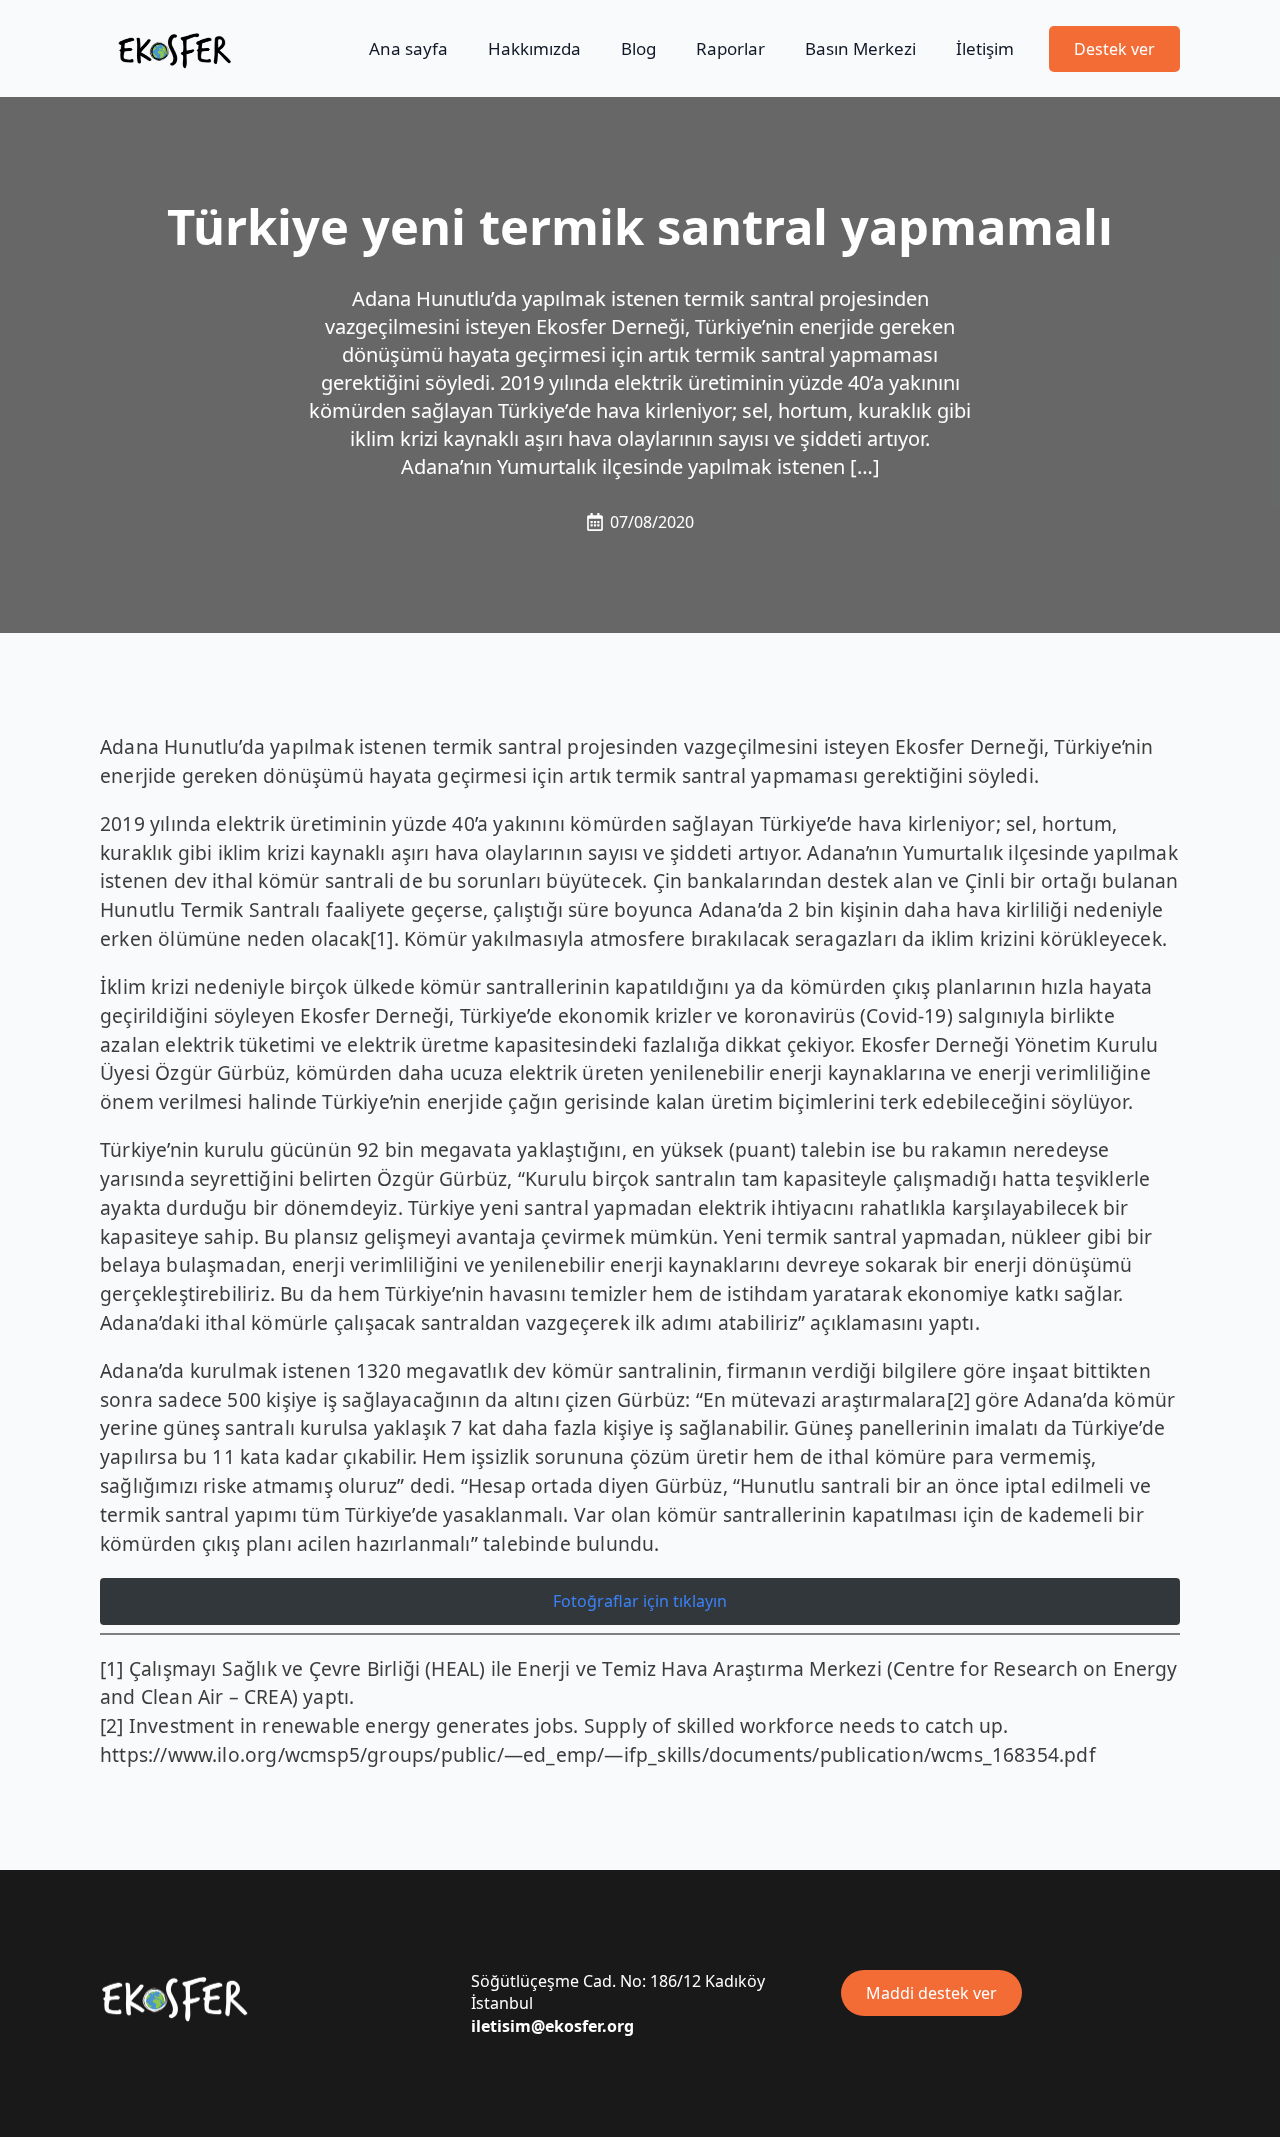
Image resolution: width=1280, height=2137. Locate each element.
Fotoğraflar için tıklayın (640, 1601)
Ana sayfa (408, 48)
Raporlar (730, 48)
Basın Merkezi (860, 48)
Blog (638, 48)
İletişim (985, 48)
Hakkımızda (534, 48)
